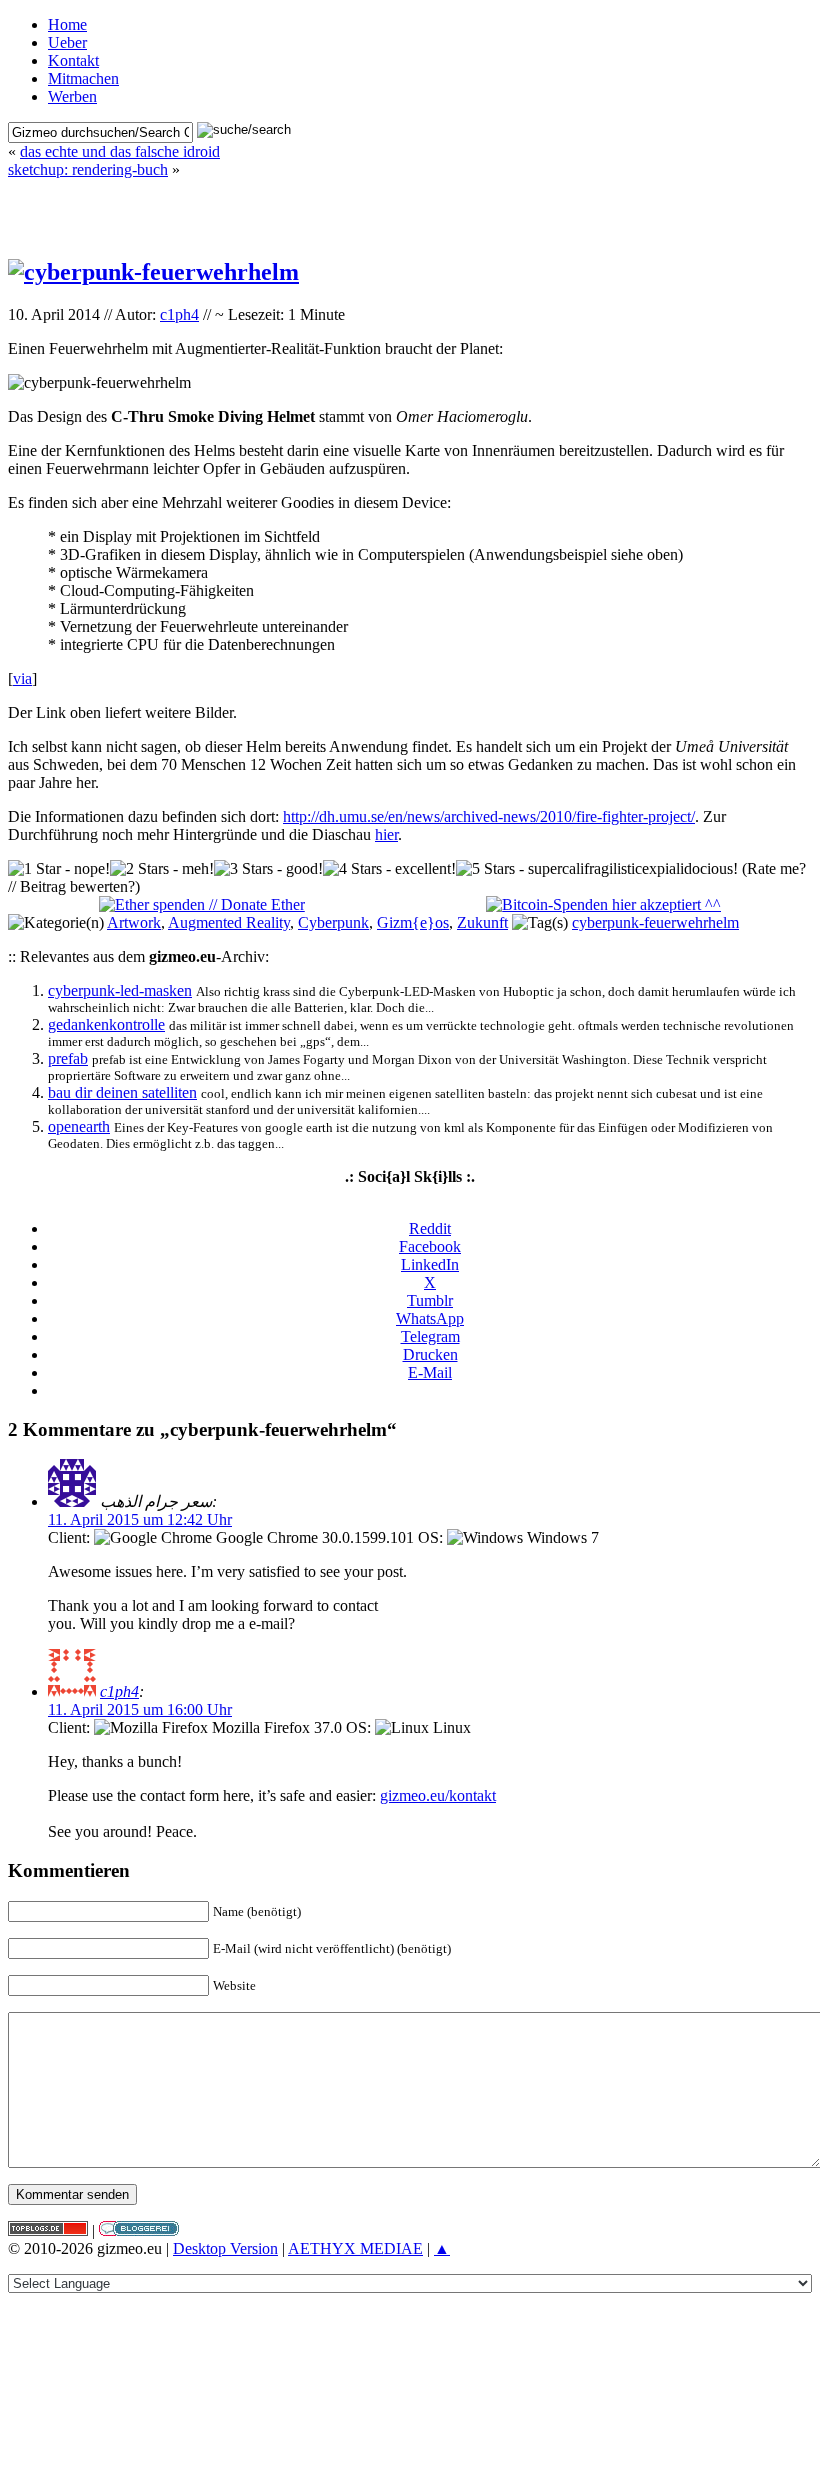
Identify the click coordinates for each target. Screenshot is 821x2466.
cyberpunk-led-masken (120, 990)
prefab (68, 1058)
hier (386, 834)
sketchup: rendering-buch (88, 169)
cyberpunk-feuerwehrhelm (655, 922)
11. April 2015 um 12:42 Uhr (140, 1519)
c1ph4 (179, 314)
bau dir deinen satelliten (122, 1092)
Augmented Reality (229, 922)
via (22, 678)
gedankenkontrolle (106, 1024)
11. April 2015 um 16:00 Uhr (140, 1709)
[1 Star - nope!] (59, 869)
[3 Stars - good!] (268, 869)
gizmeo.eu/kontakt (438, 1795)
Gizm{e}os (413, 922)
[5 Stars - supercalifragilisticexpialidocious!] (597, 869)
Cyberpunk (333, 922)
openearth (79, 1126)
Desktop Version (225, 2248)
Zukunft (482, 922)
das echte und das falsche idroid (120, 151)
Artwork (134, 922)
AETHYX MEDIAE (355, 2248)
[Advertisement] (410, 209)
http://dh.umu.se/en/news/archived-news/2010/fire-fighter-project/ (489, 816)
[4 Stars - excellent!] (389, 869)
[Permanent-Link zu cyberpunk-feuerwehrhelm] (153, 272)
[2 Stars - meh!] (162, 869)
